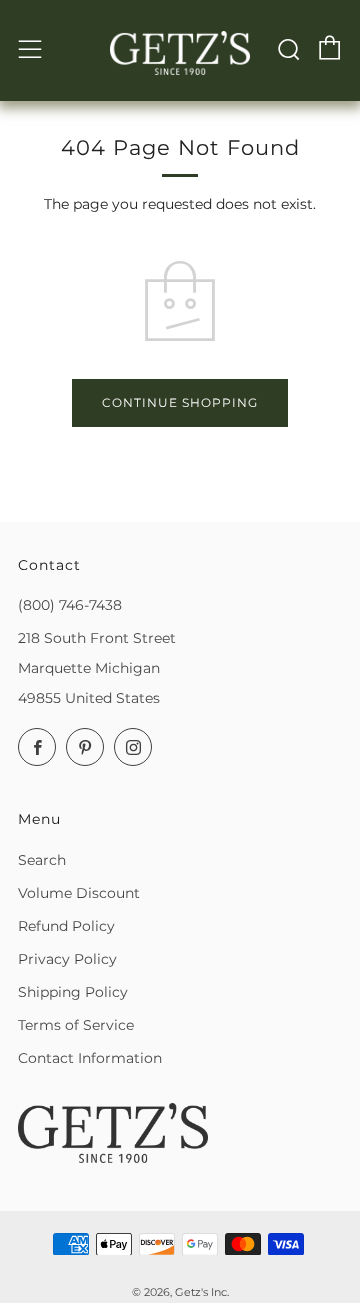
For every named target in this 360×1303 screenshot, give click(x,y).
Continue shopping (180, 402)
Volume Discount (79, 893)
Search (42, 860)
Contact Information (90, 1058)
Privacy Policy (67, 959)
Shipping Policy (73, 992)
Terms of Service (76, 1025)
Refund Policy (66, 926)
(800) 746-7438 (70, 605)
